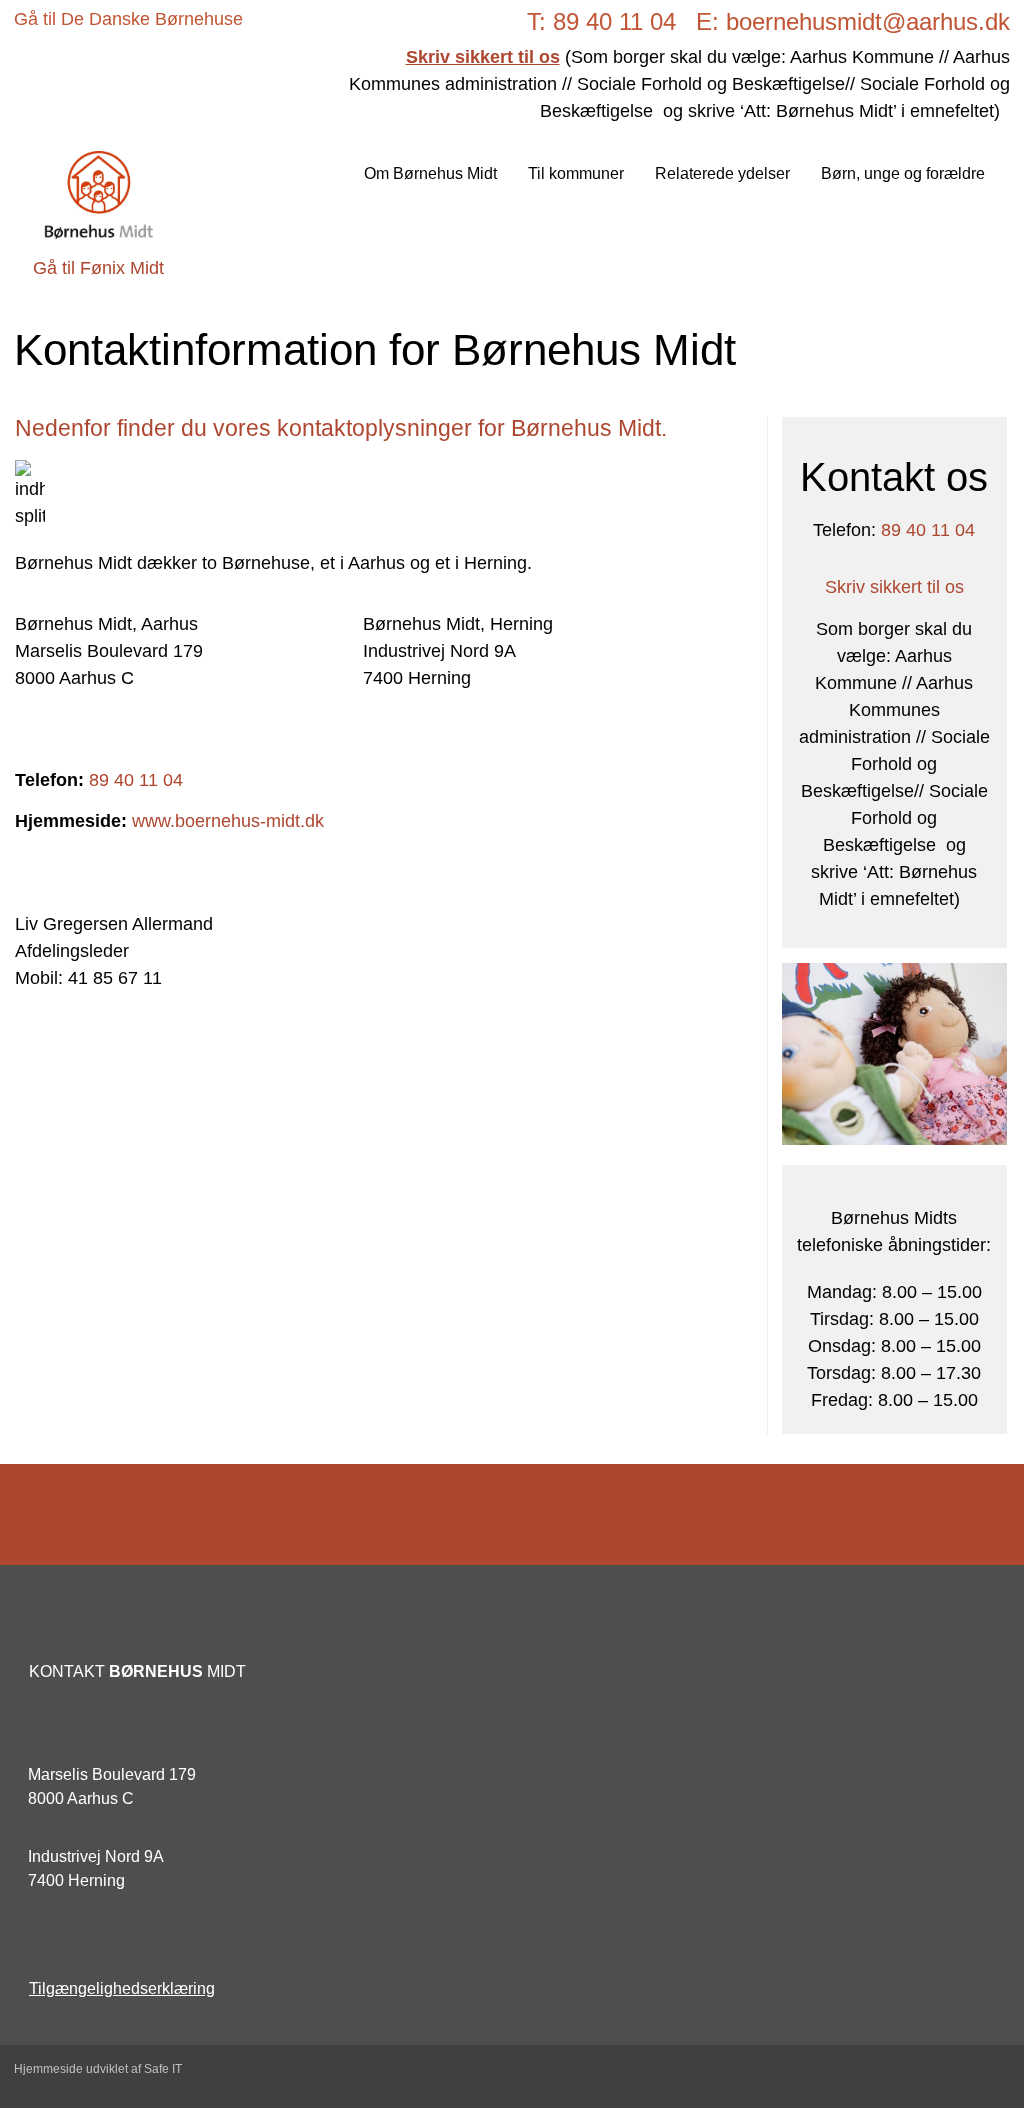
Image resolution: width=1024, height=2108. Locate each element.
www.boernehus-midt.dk (228, 821)
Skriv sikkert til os (894, 587)
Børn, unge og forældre (903, 173)
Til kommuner (576, 173)
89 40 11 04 (136, 780)
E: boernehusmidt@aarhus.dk (853, 21)
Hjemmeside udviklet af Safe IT (98, 2069)
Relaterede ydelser (722, 173)
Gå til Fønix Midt (98, 268)
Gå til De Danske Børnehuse (128, 19)
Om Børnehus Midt (430, 173)
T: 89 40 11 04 (601, 21)
